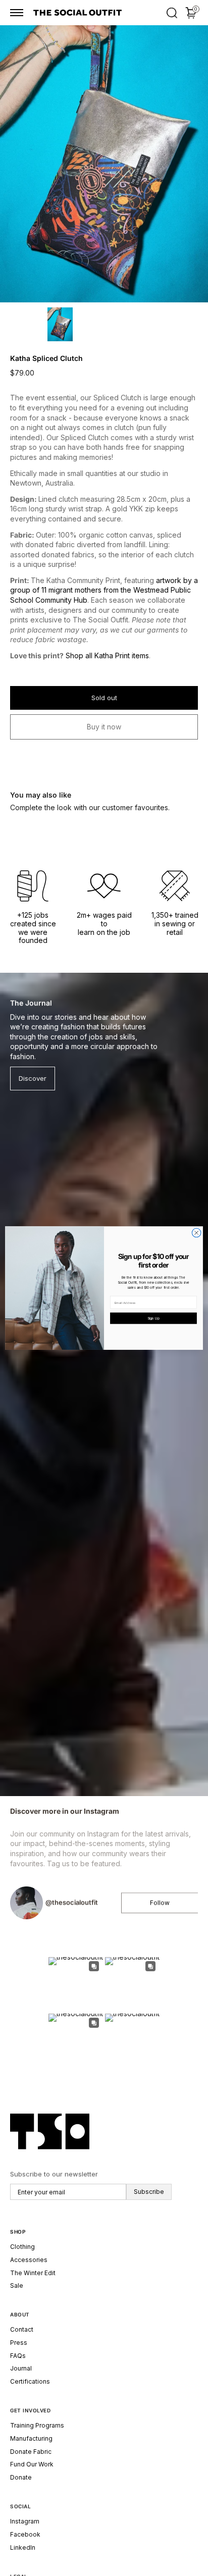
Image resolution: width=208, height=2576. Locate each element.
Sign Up (153, 1318)
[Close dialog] (196, 1233)
